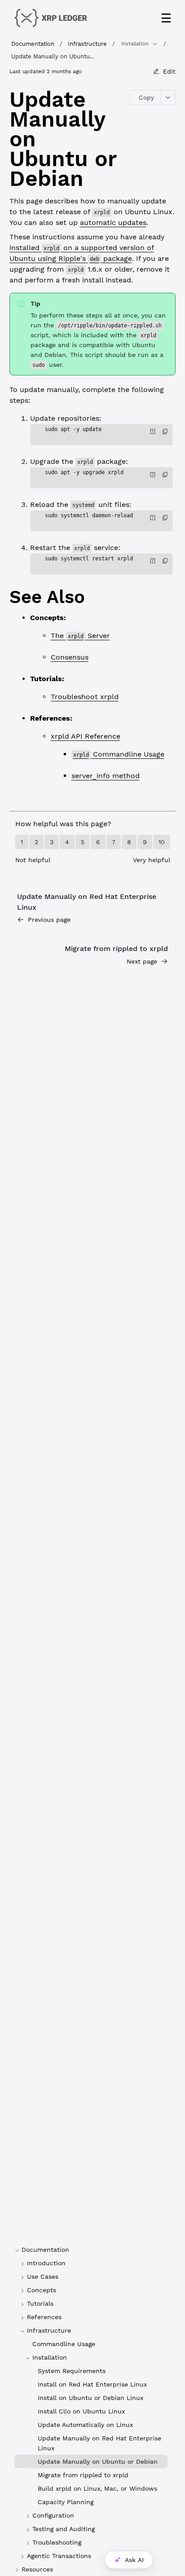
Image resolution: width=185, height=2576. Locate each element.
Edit (169, 71)
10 (162, 842)
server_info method (106, 776)
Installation (135, 44)
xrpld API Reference (86, 736)
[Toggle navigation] (166, 18)
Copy (146, 97)
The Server (80, 636)
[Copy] (165, 432)
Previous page (49, 920)
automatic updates (113, 222)
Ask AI (134, 2560)
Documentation (33, 44)
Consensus (70, 657)
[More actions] (168, 97)
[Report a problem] (153, 432)
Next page (142, 961)
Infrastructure (87, 44)
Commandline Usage (119, 754)
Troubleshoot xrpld (85, 697)
